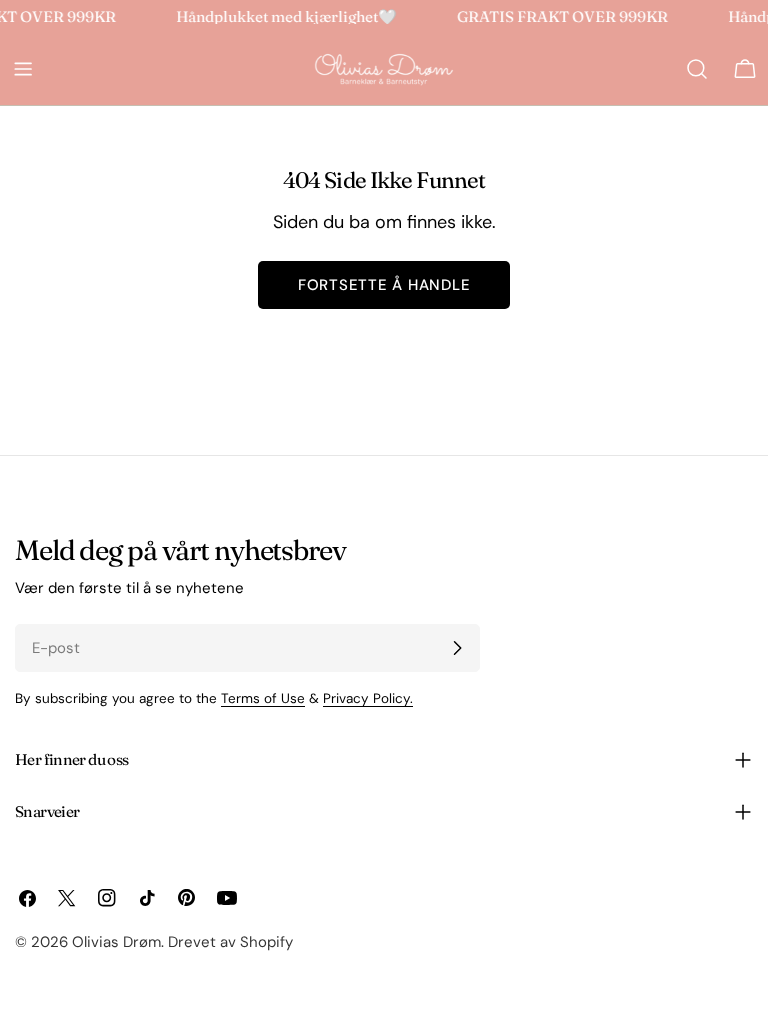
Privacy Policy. (368, 698)
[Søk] (697, 69)
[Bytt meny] (23, 69)
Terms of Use (263, 698)
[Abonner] (457, 648)
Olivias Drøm (116, 942)
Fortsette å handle (384, 285)
